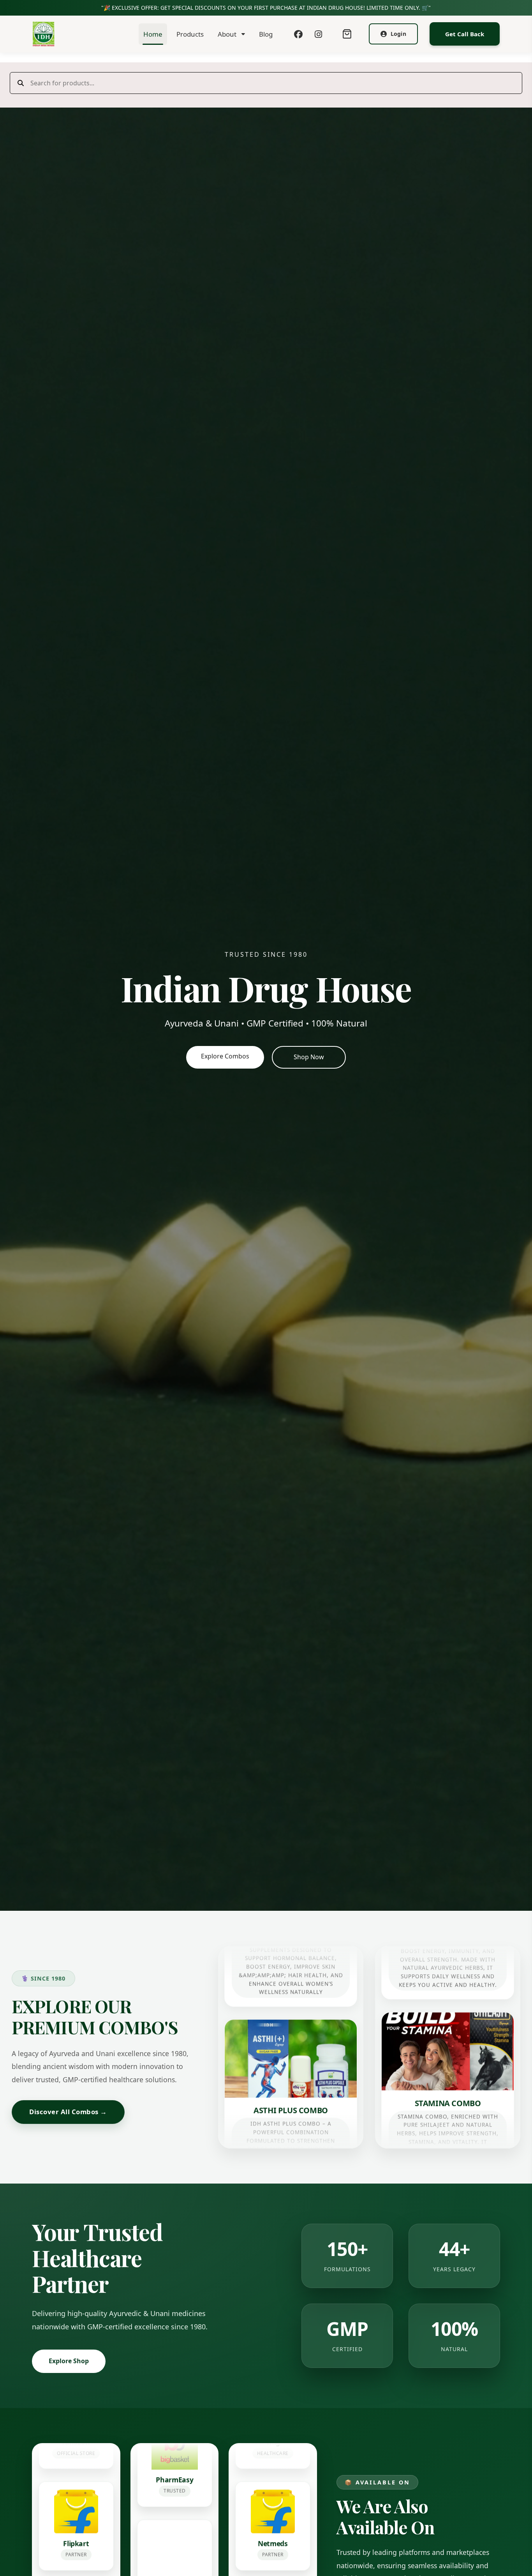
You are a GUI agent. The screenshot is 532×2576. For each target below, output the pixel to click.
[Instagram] (318, 34)
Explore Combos (225, 1056)
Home (153, 34)
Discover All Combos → (68, 2112)
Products (190, 34)
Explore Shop (69, 2361)
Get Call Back (465, 34)
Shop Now (309, 1057)
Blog (266, 34)
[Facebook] (298, 34)
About (227, 34)
